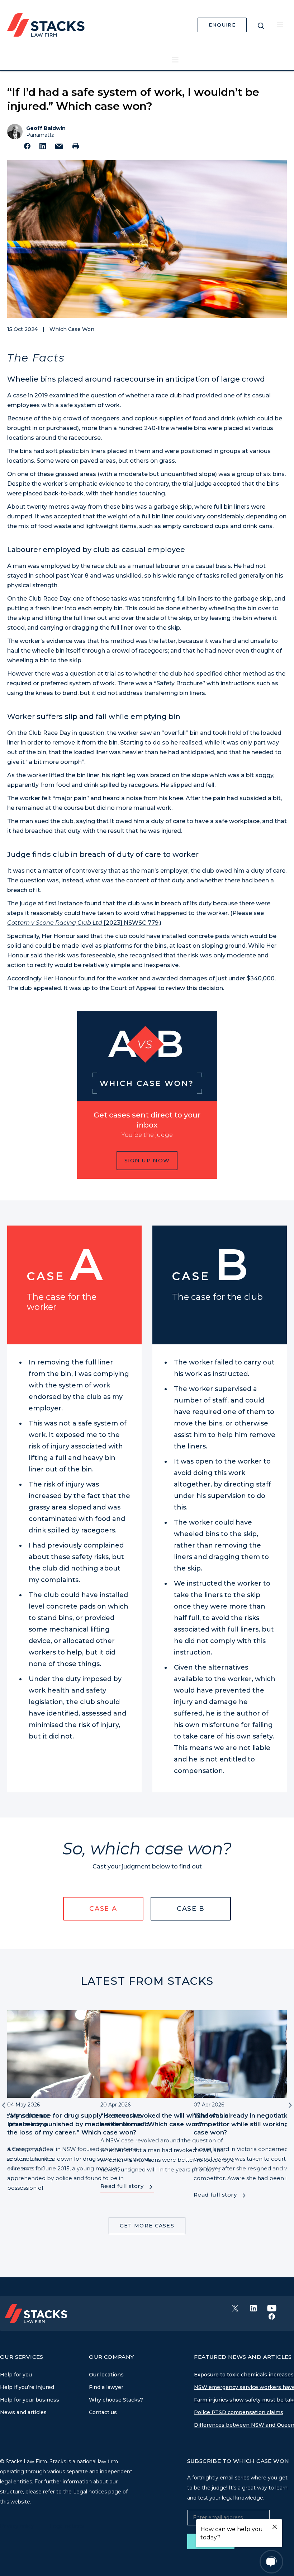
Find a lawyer (106, 2387)
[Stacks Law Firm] (46, 24)
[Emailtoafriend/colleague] (59, 146)
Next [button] (290, 2104)
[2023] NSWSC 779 (83, 923)
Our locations (106, 2375)
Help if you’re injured (27, 2387)
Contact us (103, 2412)
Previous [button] (4, 2104)
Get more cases (147, 2226)
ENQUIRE (222, 25)
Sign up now (147, 1160)
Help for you (16, 2375)
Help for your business (30, 2400)
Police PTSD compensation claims (239, 2412)
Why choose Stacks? (116, 2400)
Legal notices (67, 2526)
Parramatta (40, 135)
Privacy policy (18, 2526)
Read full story (122, 2186)
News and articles (23, 2412)
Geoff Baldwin (46, 128)
